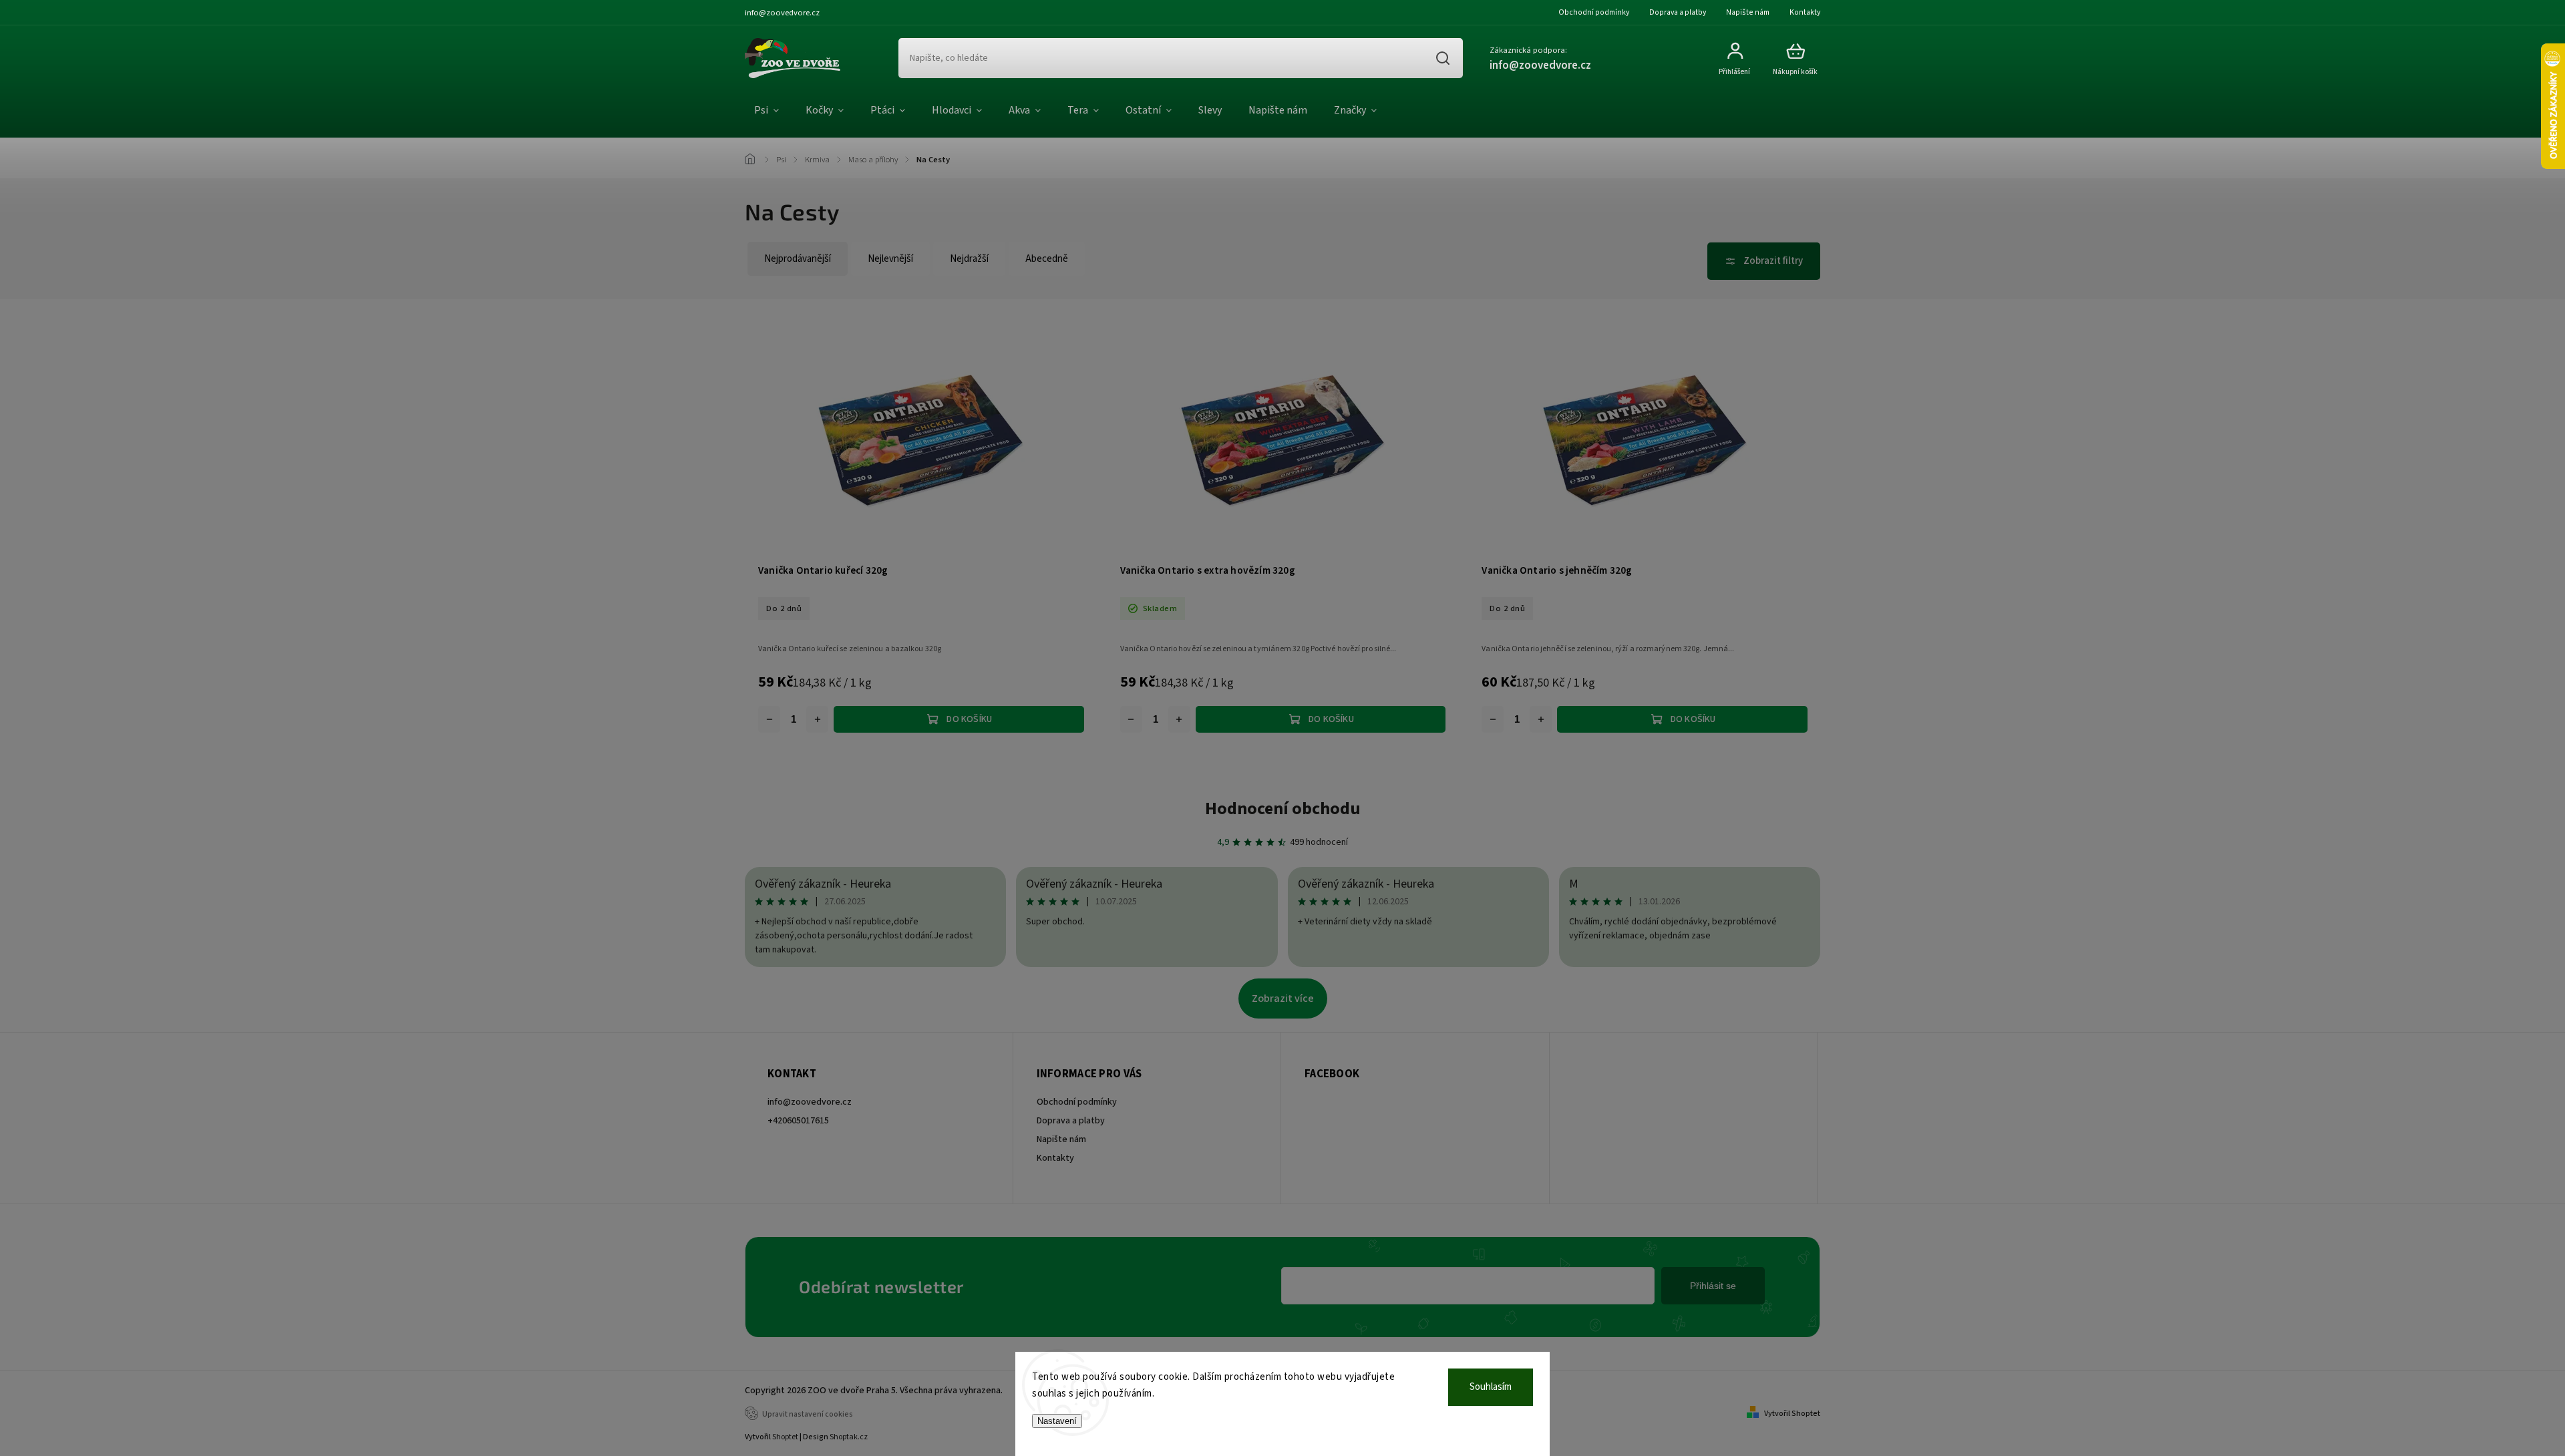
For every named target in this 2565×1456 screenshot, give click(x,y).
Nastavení (1057, 1421)
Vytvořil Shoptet (1792, 1414)
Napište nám (1748, 12)
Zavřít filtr (1764, 261)
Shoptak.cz (849, 1437)
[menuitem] (766, 111)
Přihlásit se (1713, 1286)
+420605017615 (798, 1121)
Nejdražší (969, 259)
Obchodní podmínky (1594, 12)
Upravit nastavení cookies (808, 1414)
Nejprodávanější (798, 259)
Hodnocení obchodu (1283, 808)
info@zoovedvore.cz (810, 1102)
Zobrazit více (1283, 998)
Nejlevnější (890, 259)
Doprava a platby (1678, 12)
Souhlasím (1491, 1387)
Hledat (1442, 58)
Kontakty (1805, 12)
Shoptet (785, 1437)
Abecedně (1047, 259)
